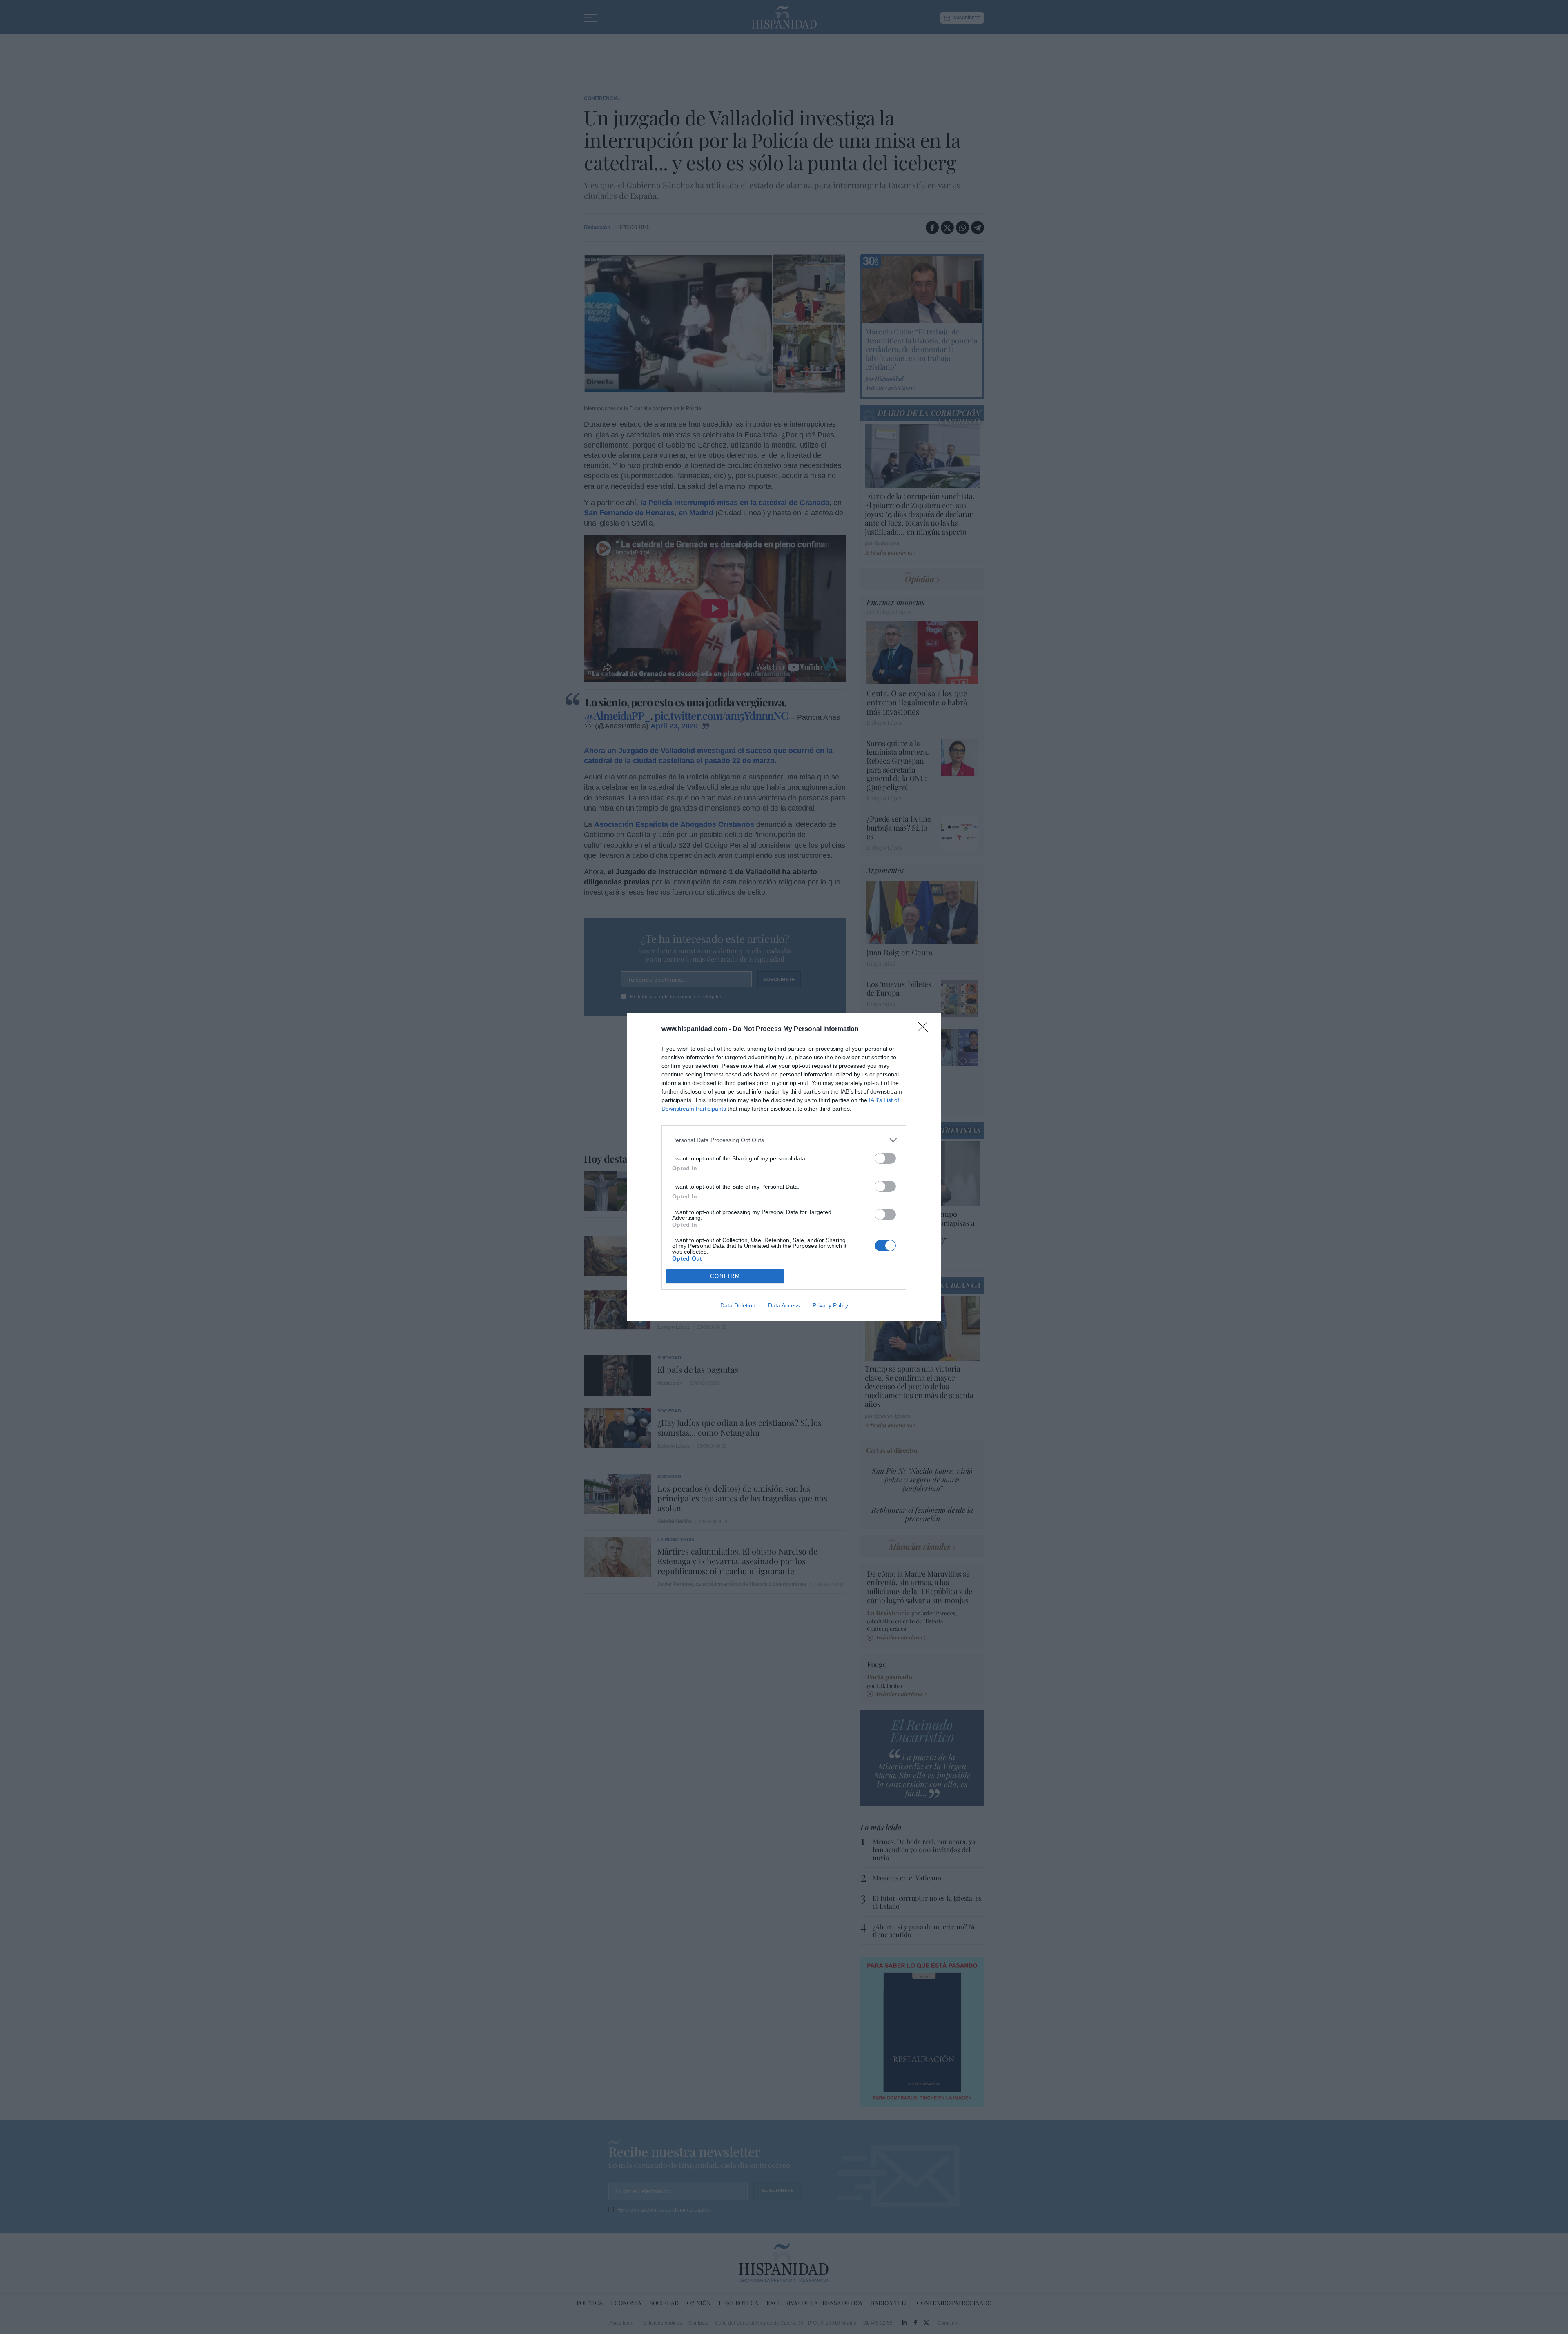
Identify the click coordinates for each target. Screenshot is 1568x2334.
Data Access (784, 1305)
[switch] (885, 1158)
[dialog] (784, 1167)
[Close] (925, 1029)
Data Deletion (738, 1305)
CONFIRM (725, 1276)
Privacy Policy (830, 1305)
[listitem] (784, 1140)
